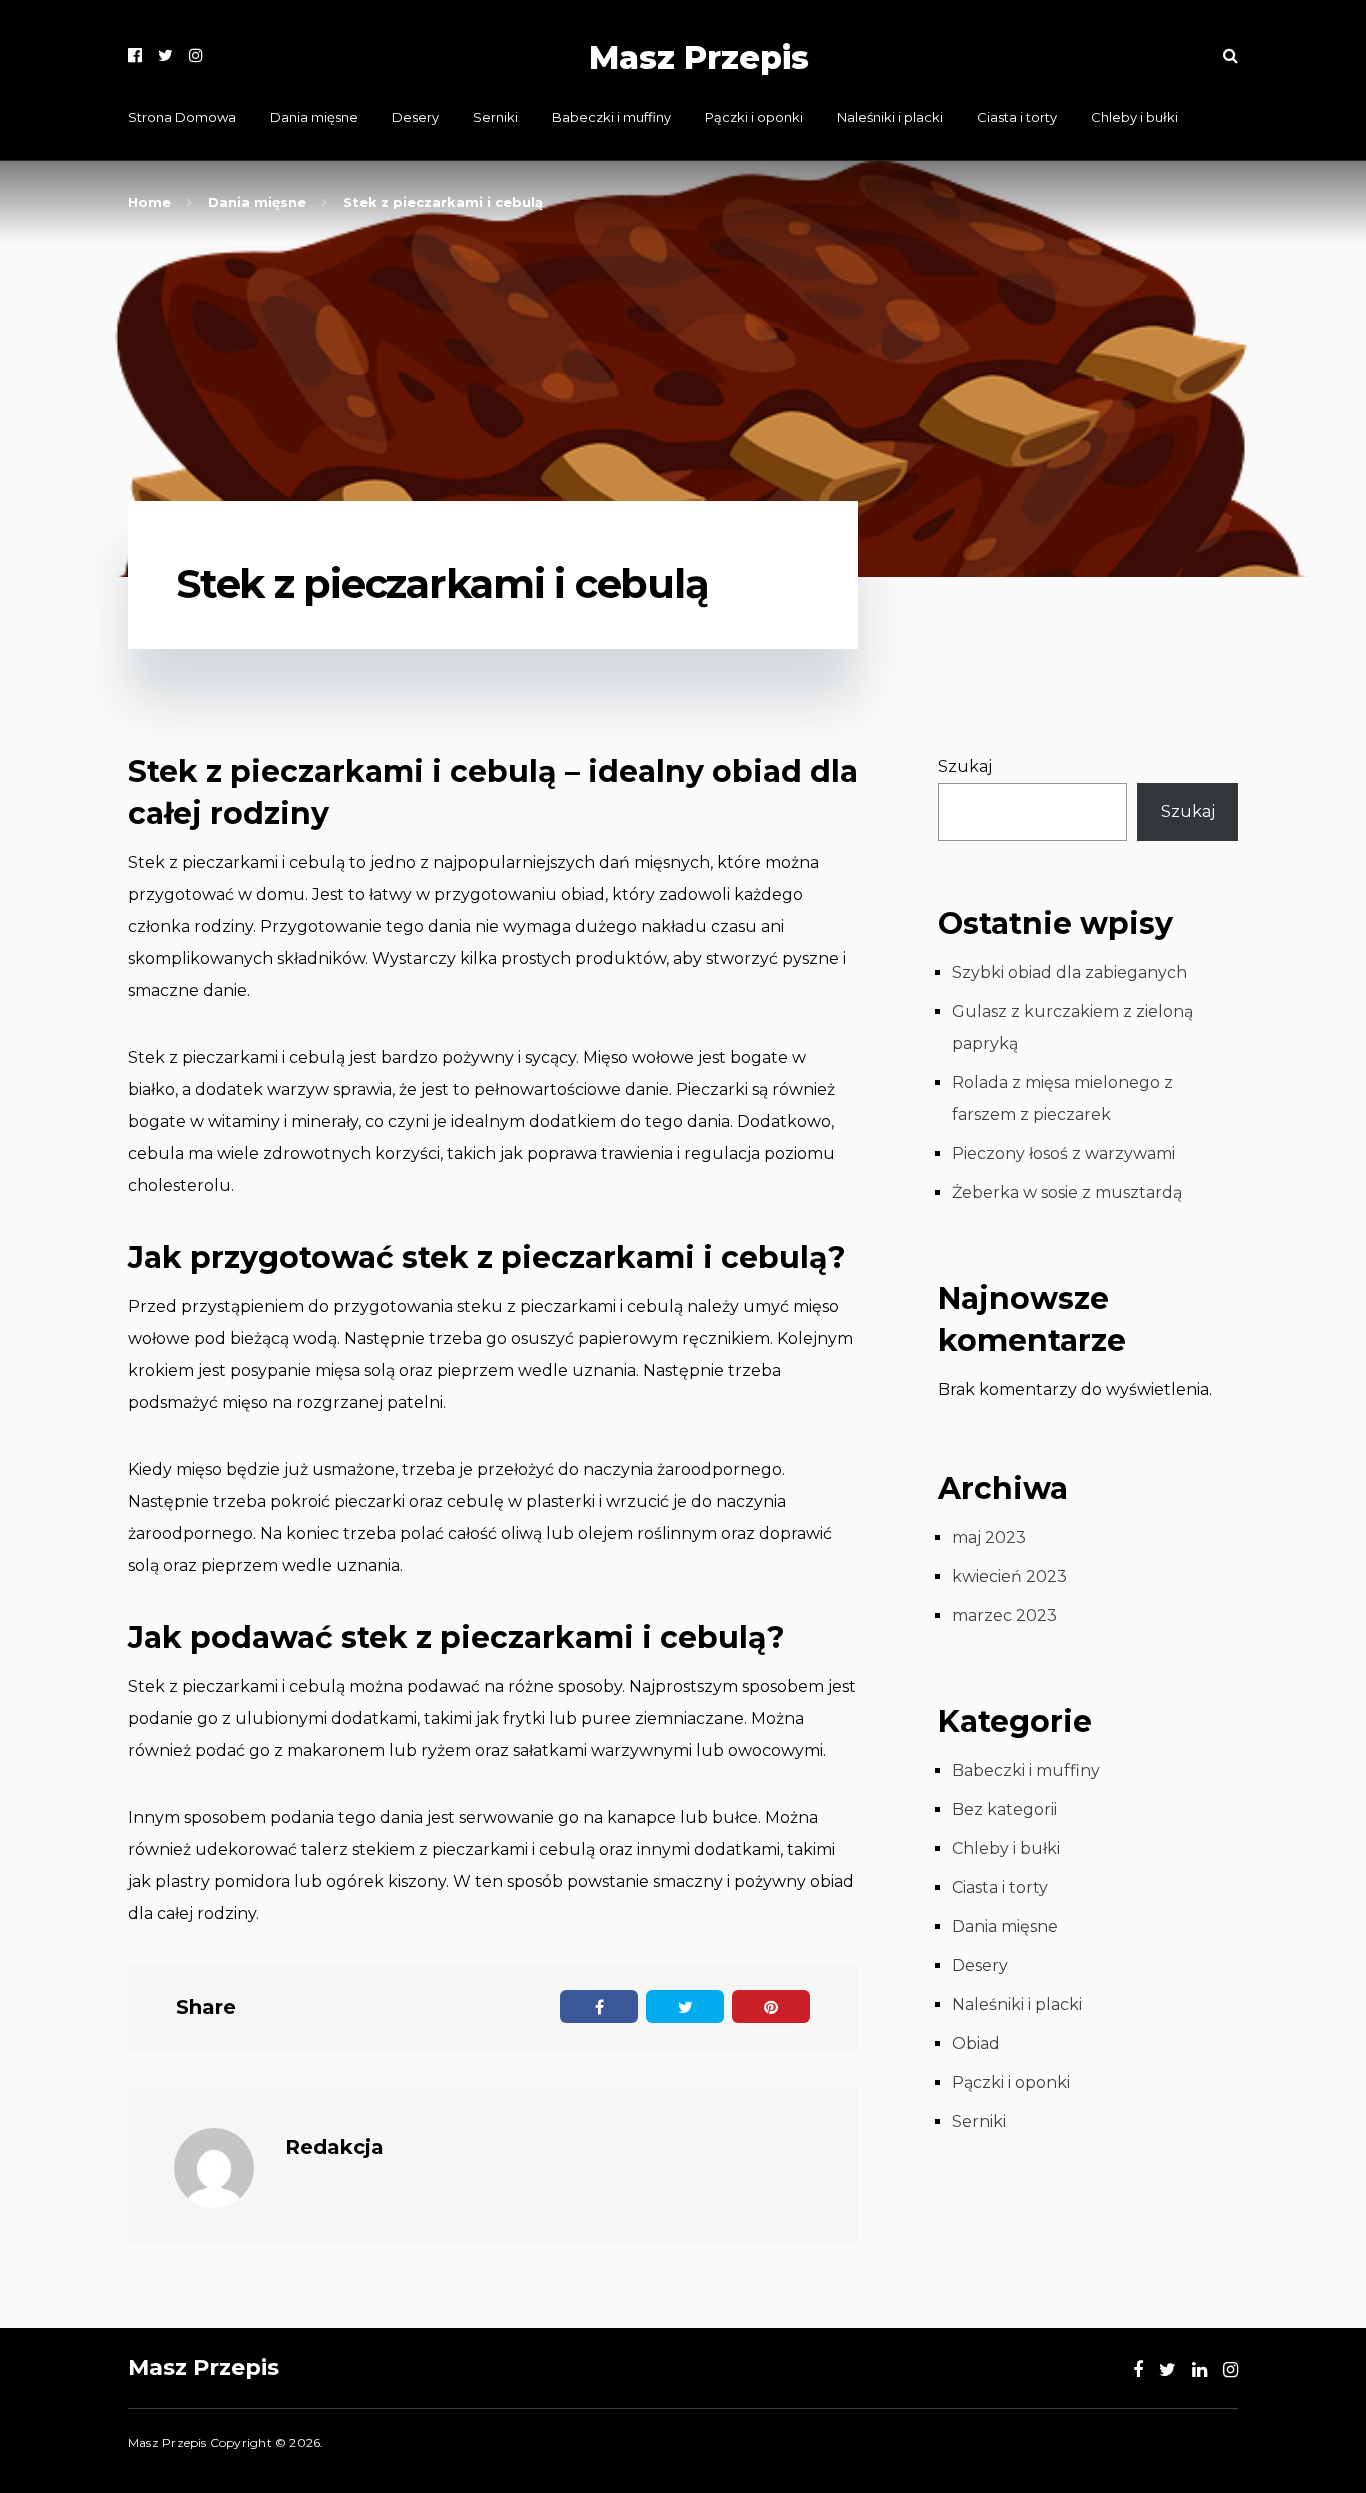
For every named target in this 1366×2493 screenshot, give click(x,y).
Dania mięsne (314, 117)
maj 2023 (989, 1537)
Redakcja (334, 2147)
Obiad (976, 2043)
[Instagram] (196, 55)
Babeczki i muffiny (611, 117)
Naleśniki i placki (890, 117)
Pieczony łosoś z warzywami (1063, 1153)
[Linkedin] (1199, 2370)
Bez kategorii (1004, 1809)
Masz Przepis (699, 57)
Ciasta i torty (1017, 117)
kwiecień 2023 (1009, 1576)
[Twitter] (165, 55)
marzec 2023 (1004, 1615)
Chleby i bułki (1134, 117)
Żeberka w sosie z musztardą (1067, 1192)
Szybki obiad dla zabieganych (1069, 972)
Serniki (495, 117)
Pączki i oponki (754, 117)
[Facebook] (135, 55)
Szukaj (965, 766)
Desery (415, 117)
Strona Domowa (182, 117)
